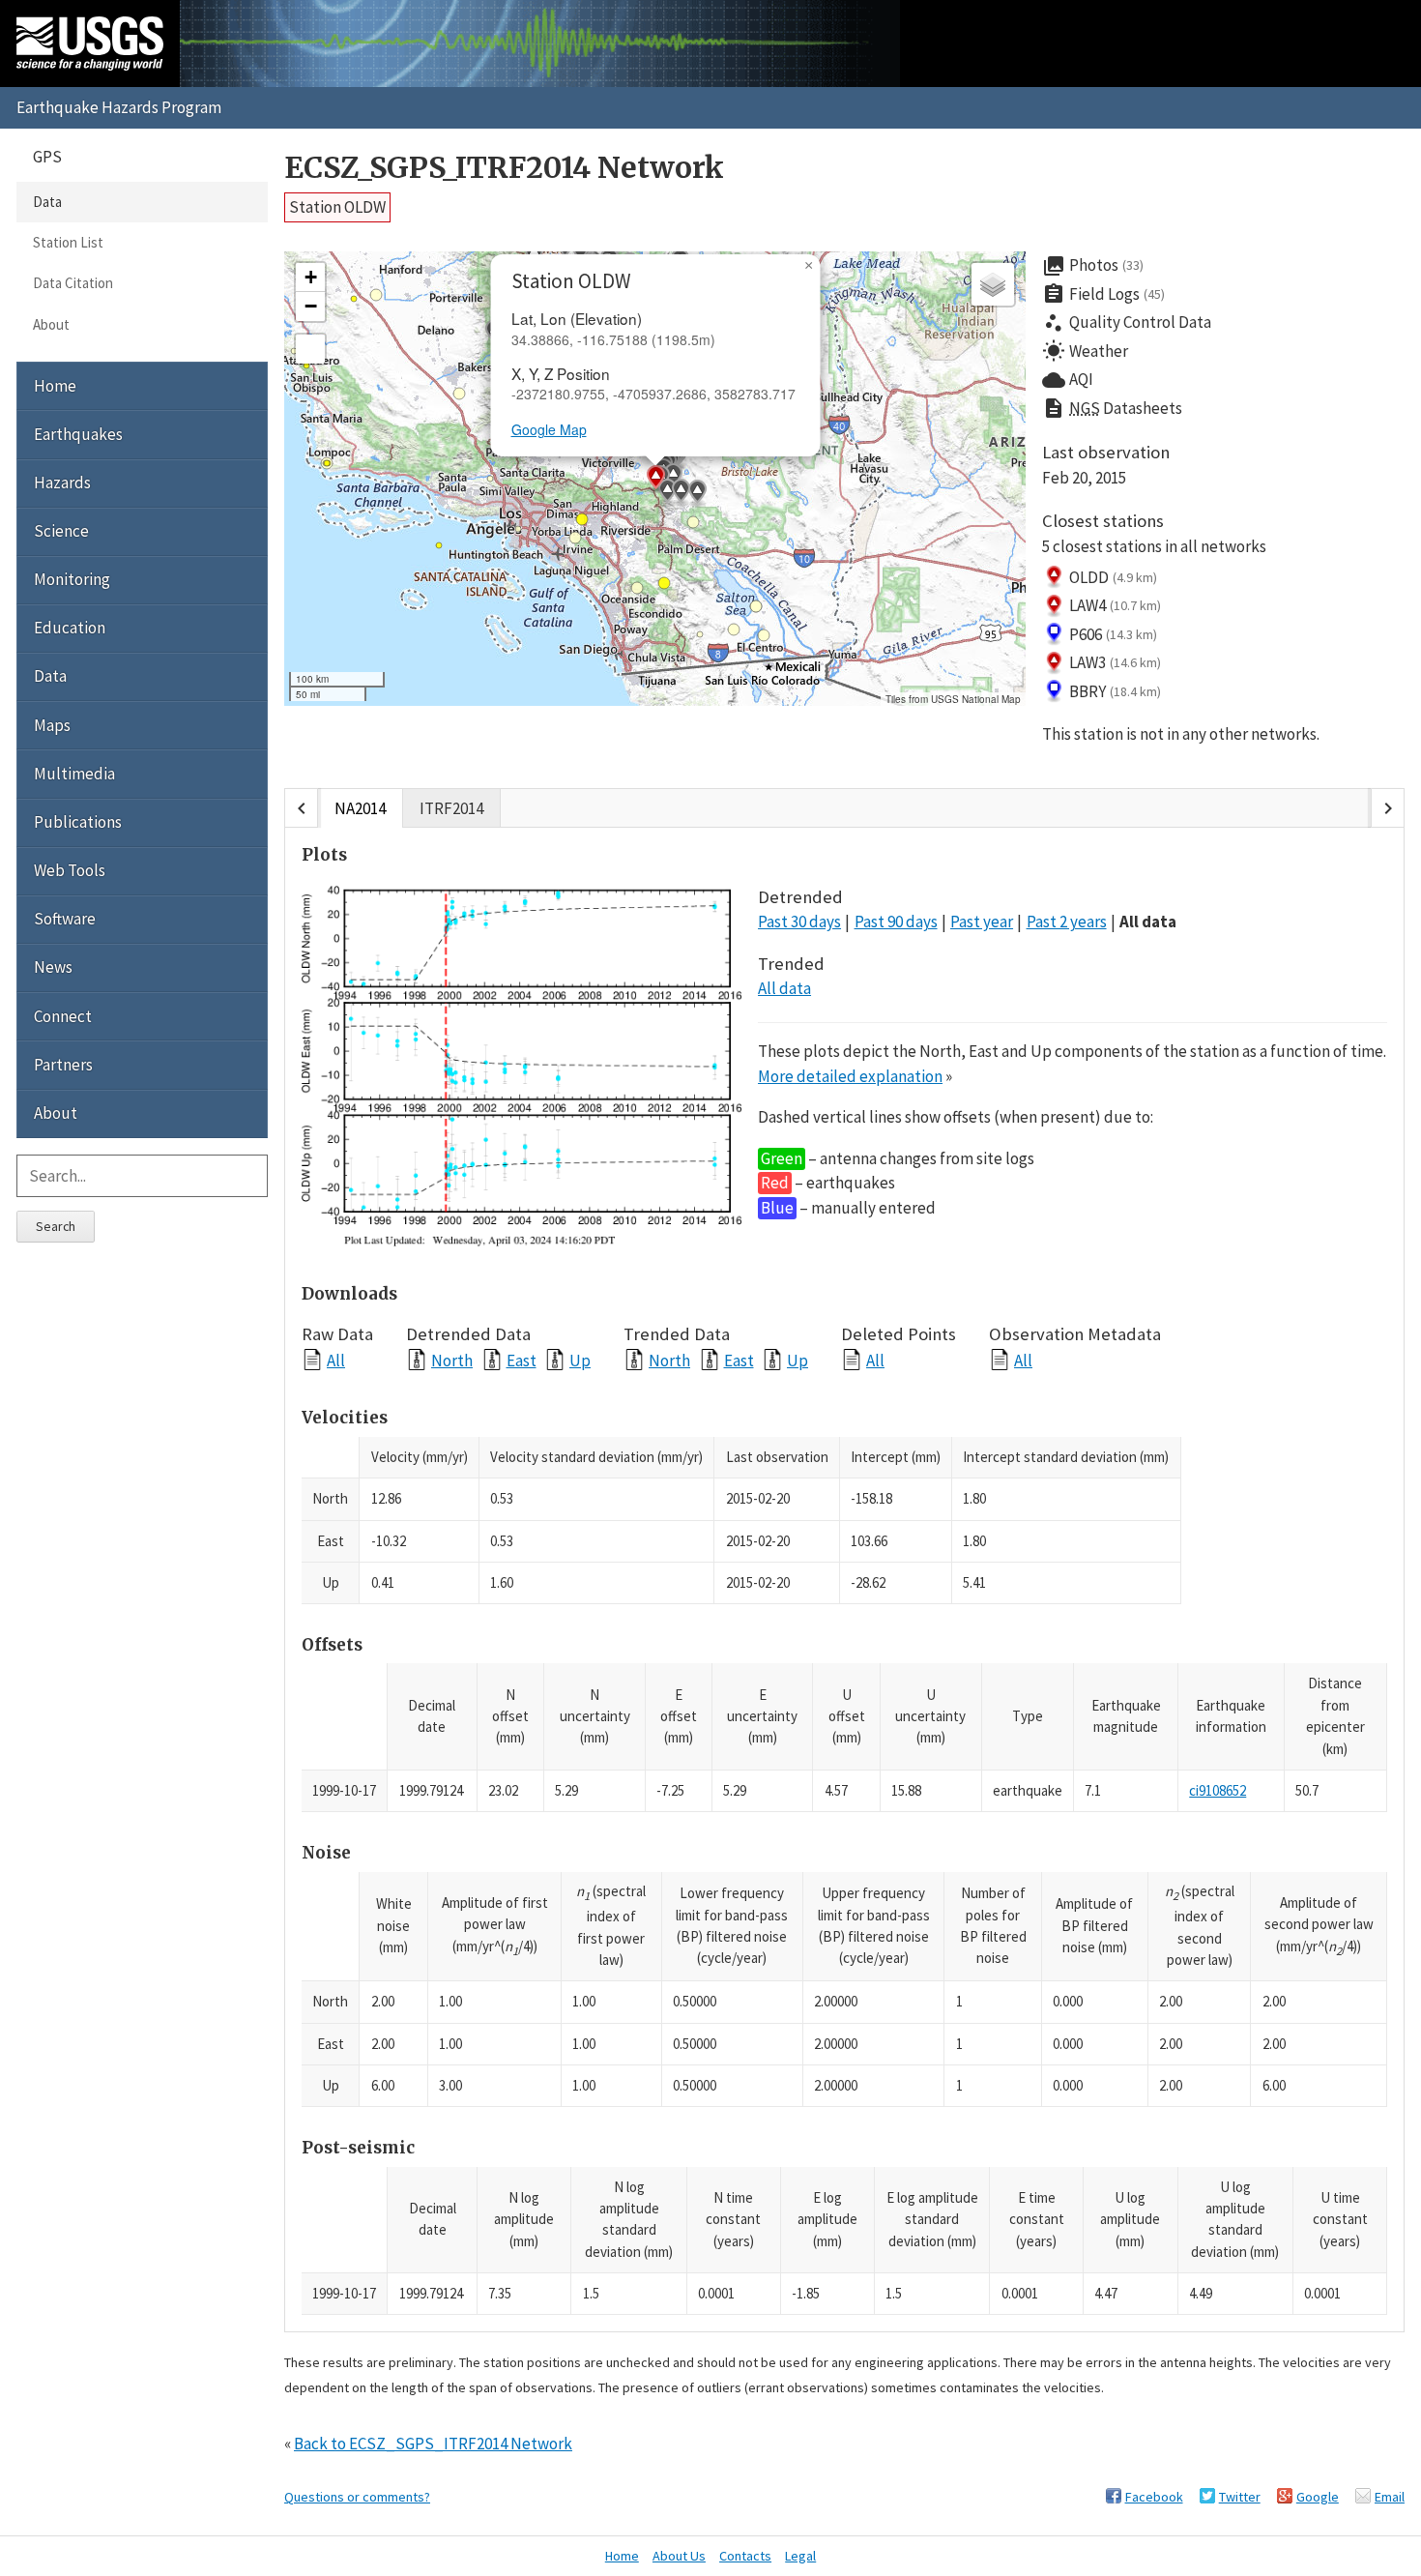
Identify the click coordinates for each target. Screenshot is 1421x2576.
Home (55, 386)
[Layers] (993, 284)
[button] (580, 251)
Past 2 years (1067, 922)
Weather (1085, 351)
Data (47, 202)
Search (56, 1226)
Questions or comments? (357, 2497)
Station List (68, 242)
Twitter (1240, 2497)
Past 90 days (896, 922)
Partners (63, 1065)
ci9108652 (1218, 1790)
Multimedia (74, 774)
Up (580, 1360)
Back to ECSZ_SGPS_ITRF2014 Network (433, 2444)
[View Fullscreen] (310, 349)
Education (70, 628)
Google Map (549, 429)
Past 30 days (799, 922)
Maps (52, 725)
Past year (982, 922)
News (53, 967)
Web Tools (70, 870)
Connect (63, 1016)
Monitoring (72, 579)
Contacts (745, 2556)
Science (61, 531)
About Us (679, 2556)
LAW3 (1115, 662)
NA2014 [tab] (360, 808)
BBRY (1115, 691)
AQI (1068, 380)
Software (65, 919)
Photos (1093, 266)
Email (1390, 2497)
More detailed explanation (850, 1076)
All (336, 1360)
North (452, 1360)
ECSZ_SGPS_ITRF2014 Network (504, 168)
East (522, 1360)
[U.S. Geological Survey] (90, 44)
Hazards (62, 483)
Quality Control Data (1127, 323)
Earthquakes (78, 434)
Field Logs (1103, 294)
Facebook (1154, 2497)
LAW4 (1115, 605)
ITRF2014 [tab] (451, 808)
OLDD (1113, 577)
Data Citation (73, 283)
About (51, 324)
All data (1148, 922)
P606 (1113, 634)
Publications (78, 822)
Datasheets (1112, 408)
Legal (800, 2556)
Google (1318, 2497)
